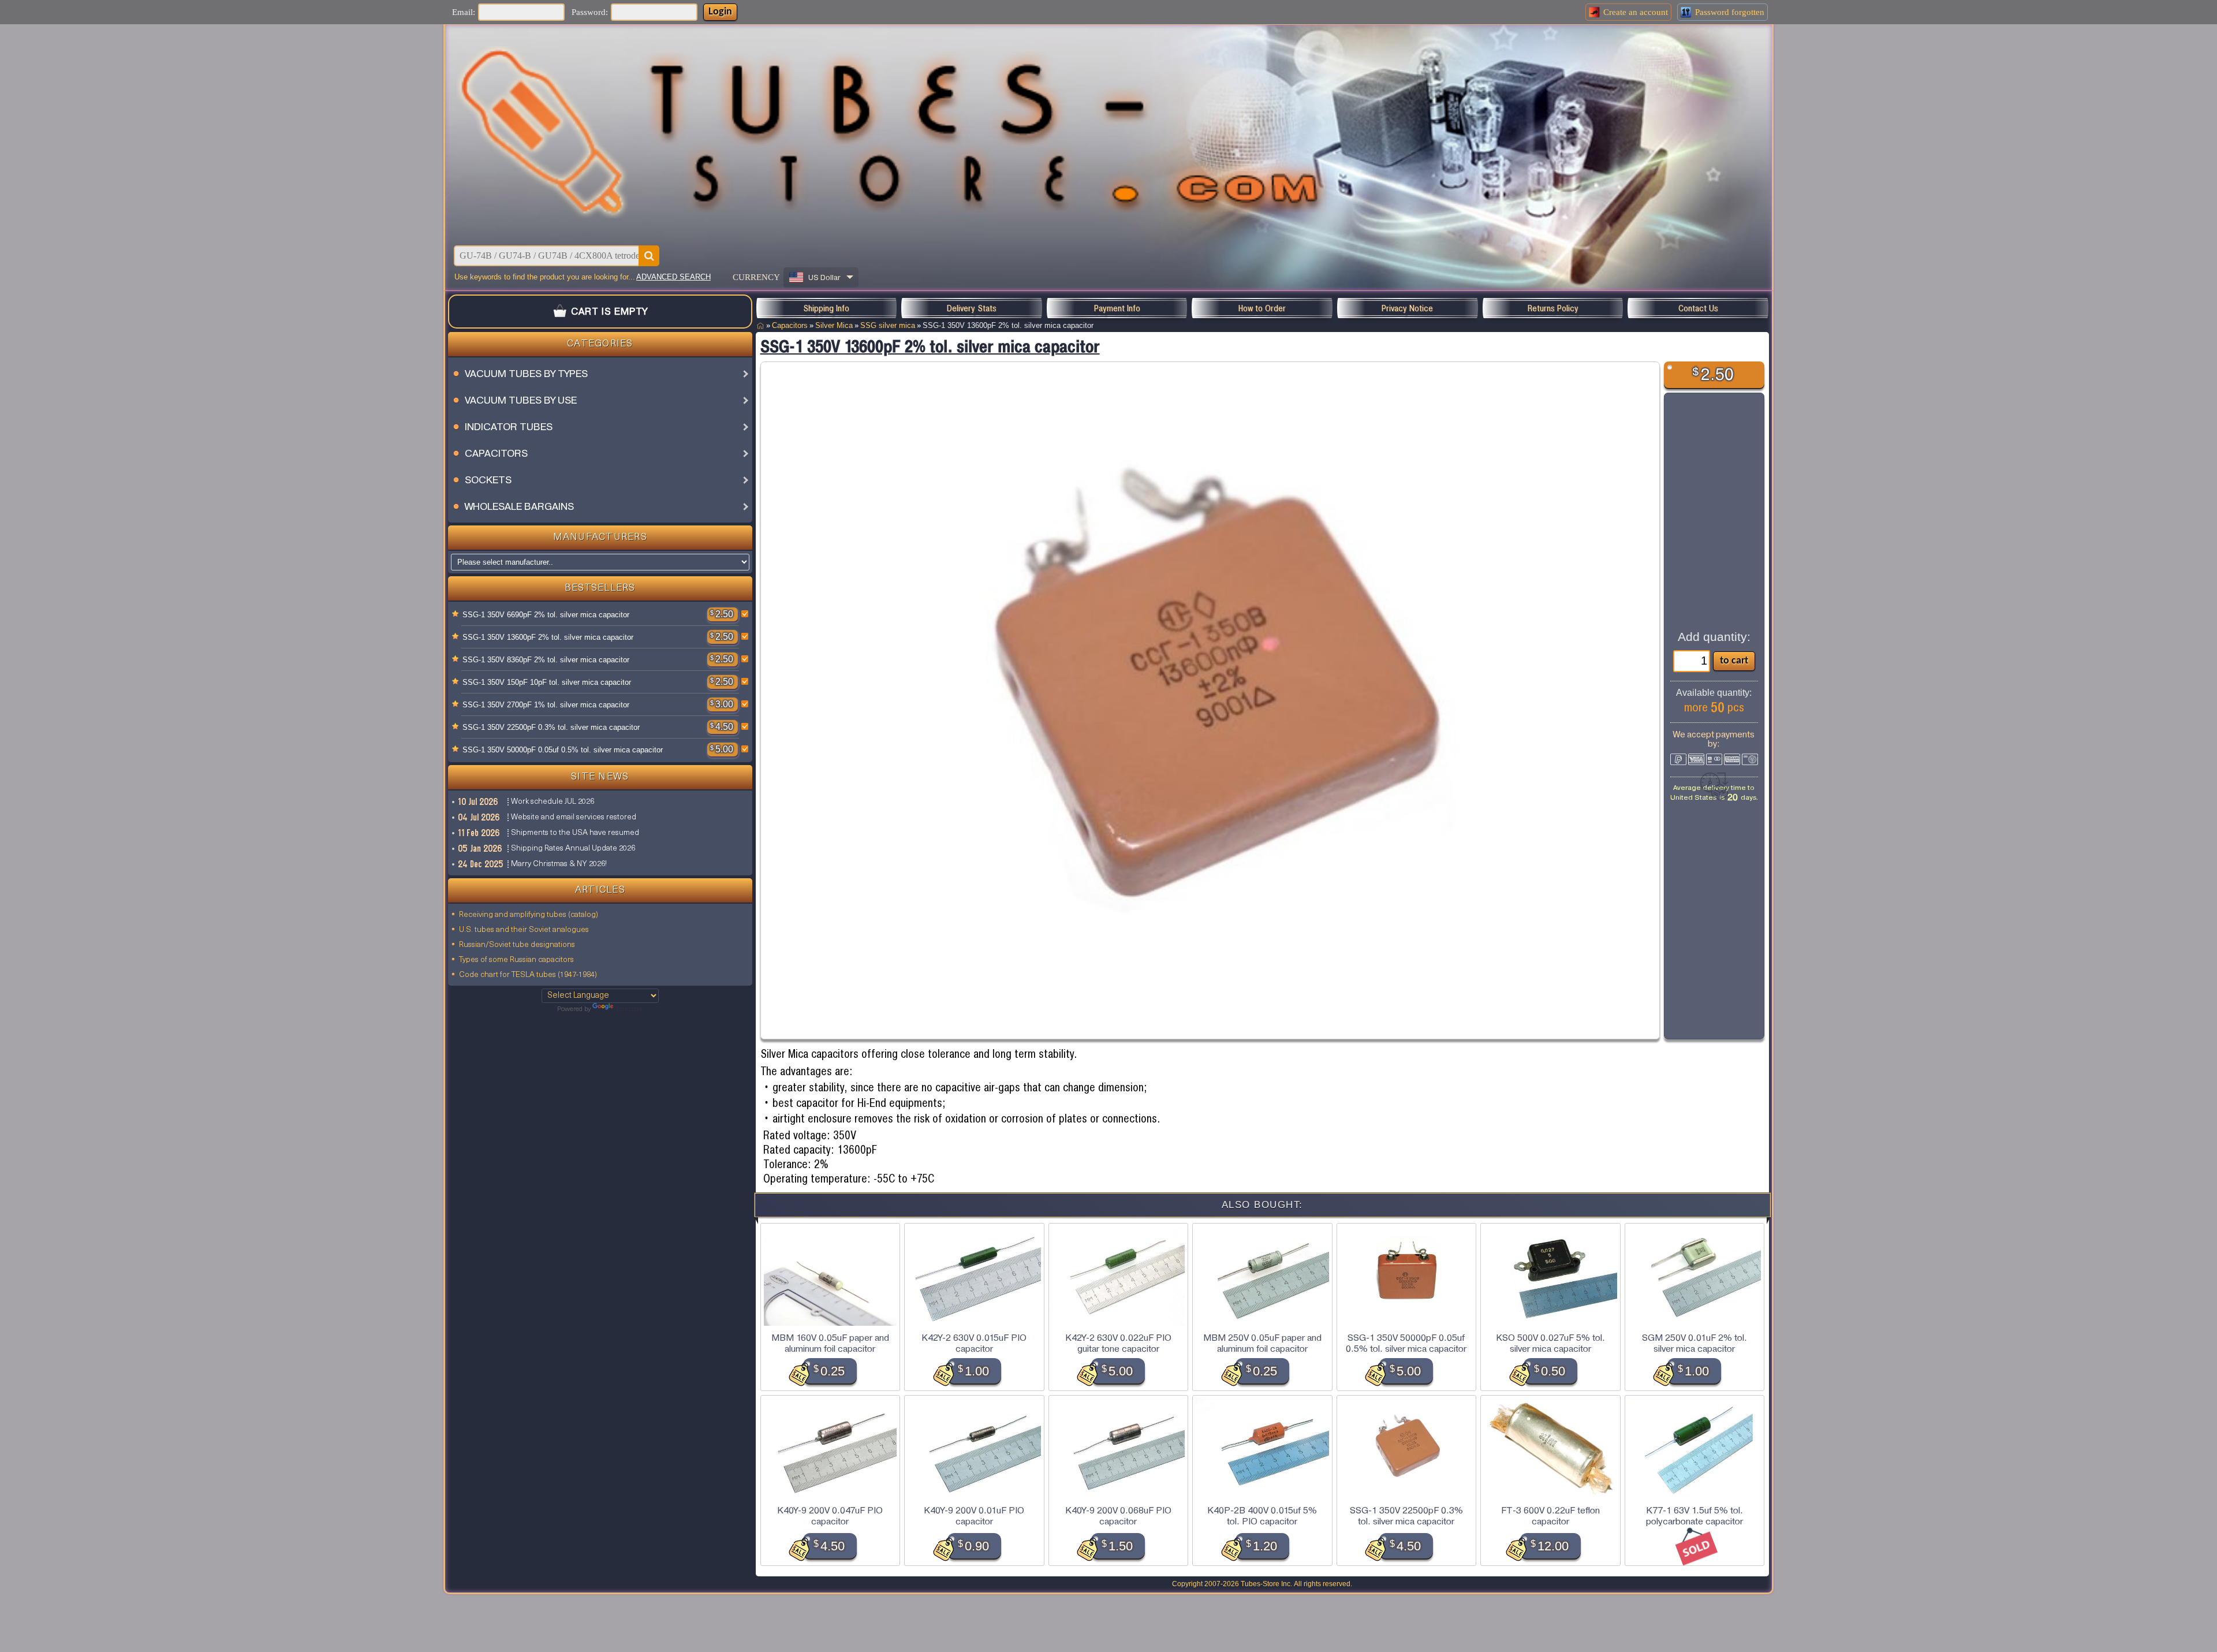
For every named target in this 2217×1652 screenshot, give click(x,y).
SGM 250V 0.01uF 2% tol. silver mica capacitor (1695, 1343)
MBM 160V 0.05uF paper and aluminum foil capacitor (830, 1343)
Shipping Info (826, 308)
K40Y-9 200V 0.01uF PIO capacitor (974, 1516)
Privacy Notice (1407, 308)
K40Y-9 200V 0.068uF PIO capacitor (1118, 1516)
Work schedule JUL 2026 (553, 802)
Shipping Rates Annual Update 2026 (573, 849)
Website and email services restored (574, 817)
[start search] (649, 256)
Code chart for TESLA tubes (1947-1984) (528, 975)
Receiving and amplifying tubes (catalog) (529, 915)
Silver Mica (834, 325)
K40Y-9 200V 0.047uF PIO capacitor (830, 1516)
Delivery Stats (972, 308)
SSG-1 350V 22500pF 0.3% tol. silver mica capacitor (551, 727)
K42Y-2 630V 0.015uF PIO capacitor (974, 1343)
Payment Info (1117, 308)
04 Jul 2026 (479, 817)
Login (720, 12)
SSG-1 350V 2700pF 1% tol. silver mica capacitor (546, 705)
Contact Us (1698, 308)
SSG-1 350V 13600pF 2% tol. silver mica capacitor (548, 637)
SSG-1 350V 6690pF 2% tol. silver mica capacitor (546, 615)
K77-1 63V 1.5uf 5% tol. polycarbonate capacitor (1695, 1516)
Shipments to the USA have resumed (575, 833)
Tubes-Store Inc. (1266, 1584)
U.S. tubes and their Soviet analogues (524, 930)
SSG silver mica (888, 325)
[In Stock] (456, 614)
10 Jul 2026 (479, 801)
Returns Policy (1553, 308)
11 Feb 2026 (479, 833)
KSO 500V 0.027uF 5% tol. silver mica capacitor (1550, 1343)
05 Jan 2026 (481, 848)
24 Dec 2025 (481, 864)
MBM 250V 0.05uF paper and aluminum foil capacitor (1262, 1343)
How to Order (1262, 308)
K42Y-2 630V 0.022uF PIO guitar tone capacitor (1118, 1343)
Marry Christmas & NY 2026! (559, 864)
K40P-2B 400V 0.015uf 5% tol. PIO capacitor (1262, 1516)
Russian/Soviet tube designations (517, 945)
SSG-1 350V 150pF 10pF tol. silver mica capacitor (547, 682)
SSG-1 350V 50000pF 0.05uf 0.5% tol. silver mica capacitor (563, 750)
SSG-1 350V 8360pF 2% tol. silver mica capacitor (546, 660)
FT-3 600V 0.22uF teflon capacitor (1550, 1516)
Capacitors (790, 325)
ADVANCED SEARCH (673, 277)
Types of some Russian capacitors (516, 960)
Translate (629, 1009)
